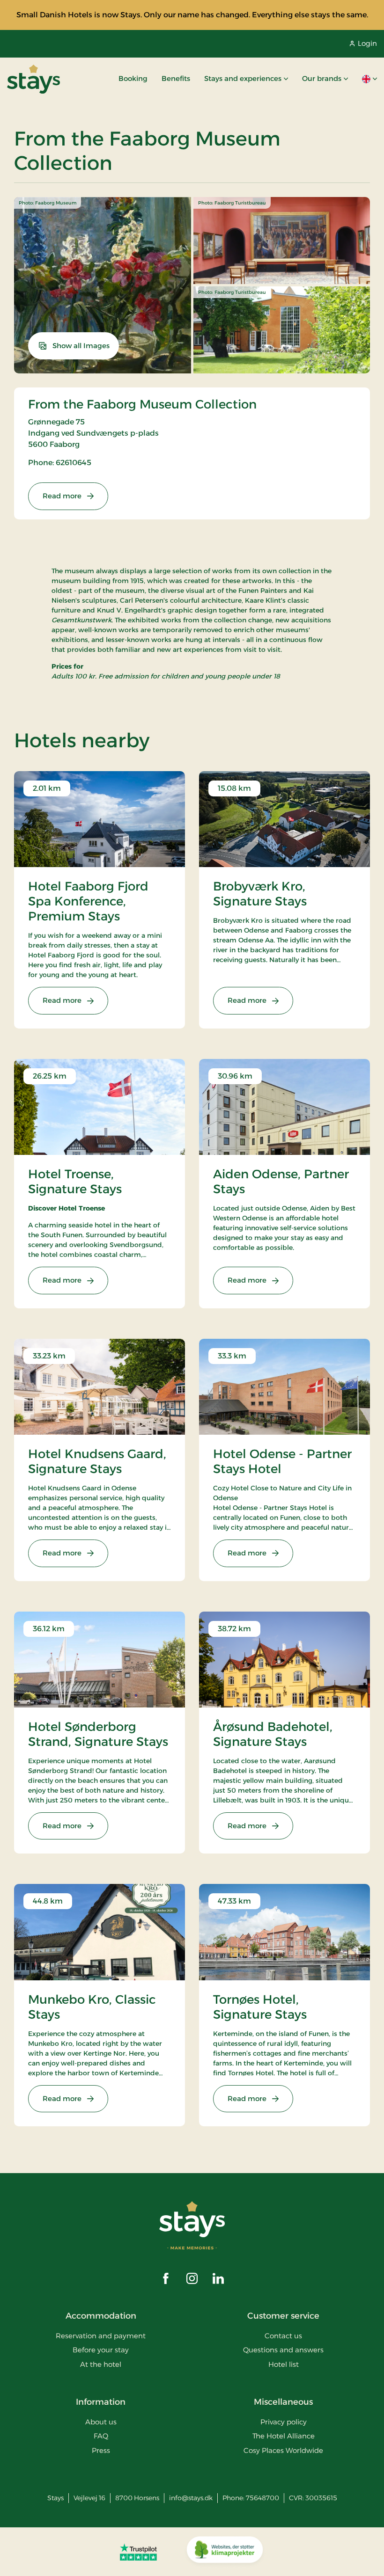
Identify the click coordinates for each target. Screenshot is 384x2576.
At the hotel (101, 2364)
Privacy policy (284, 2422)
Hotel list (284, 2364)
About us (101, 2422)
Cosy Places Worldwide (283, 2450)
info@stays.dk (191, 2498)
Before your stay (101, 2350)
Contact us (283, 2336)
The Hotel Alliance (284, 2436)
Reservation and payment (101, 2336)
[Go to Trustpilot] (138, 2552)
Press (101, 2450)
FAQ (101, 2436)
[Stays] (33, 79)
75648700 (262, 2498)
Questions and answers (283, 2350)
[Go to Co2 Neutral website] (225, 2552)
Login (367, 43)
